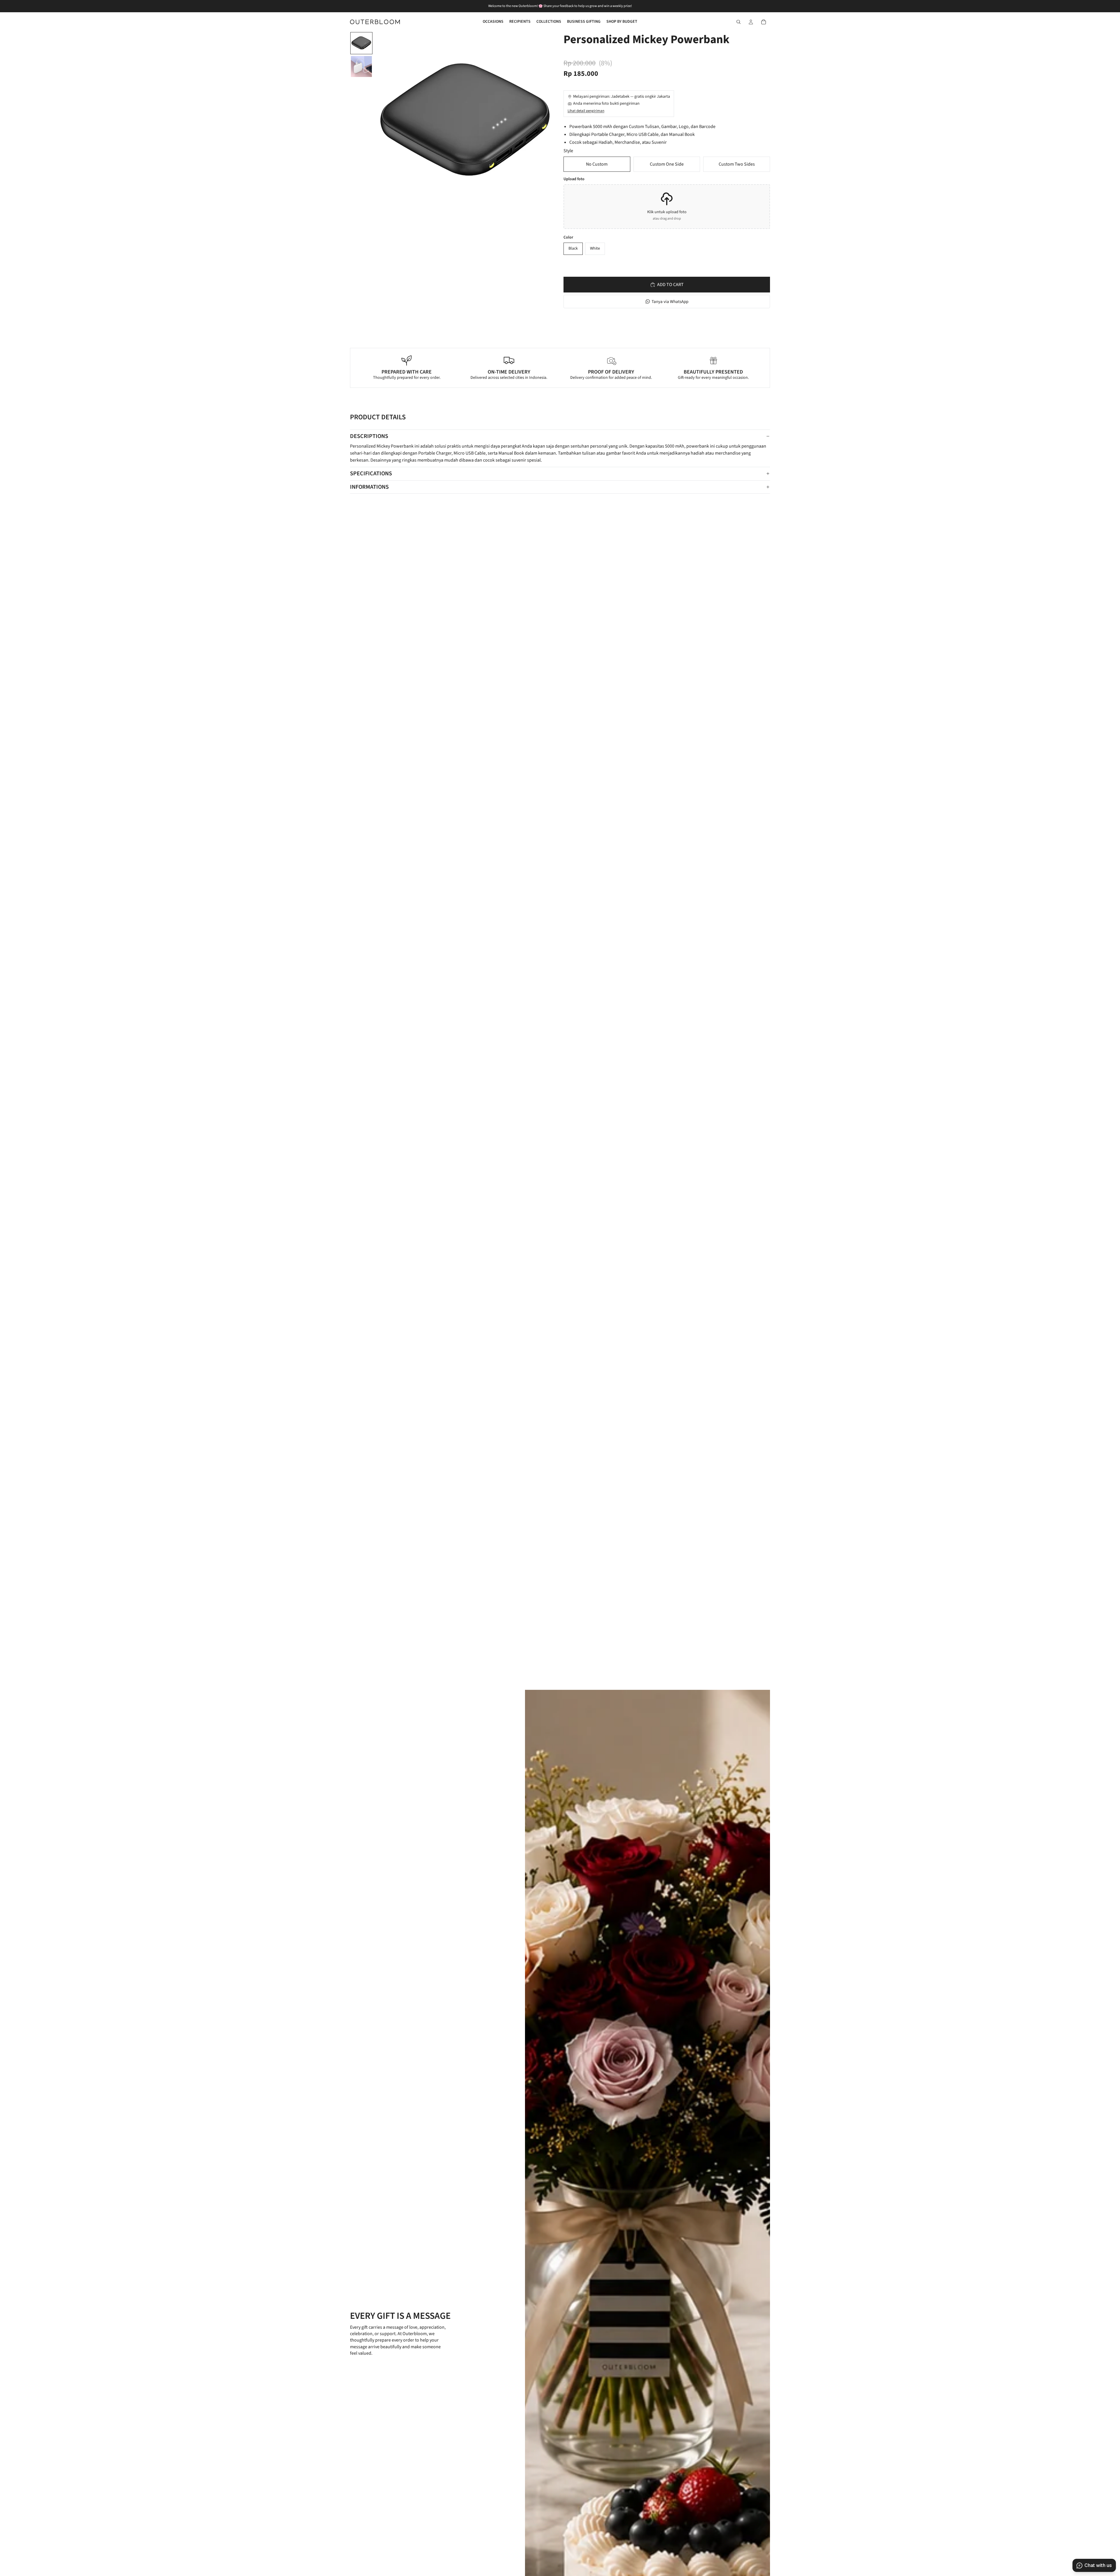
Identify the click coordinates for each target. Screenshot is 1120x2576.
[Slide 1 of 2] (361, 43)
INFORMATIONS (369, 487)
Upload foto (574, 179)
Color (568, 238)
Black (573, 248)
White (595, 248)
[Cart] (764, 22)
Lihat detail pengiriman (586, 111)
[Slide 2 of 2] (361, 66)
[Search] (738, 22)
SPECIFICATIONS (371, 474)
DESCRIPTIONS (369, 436)
